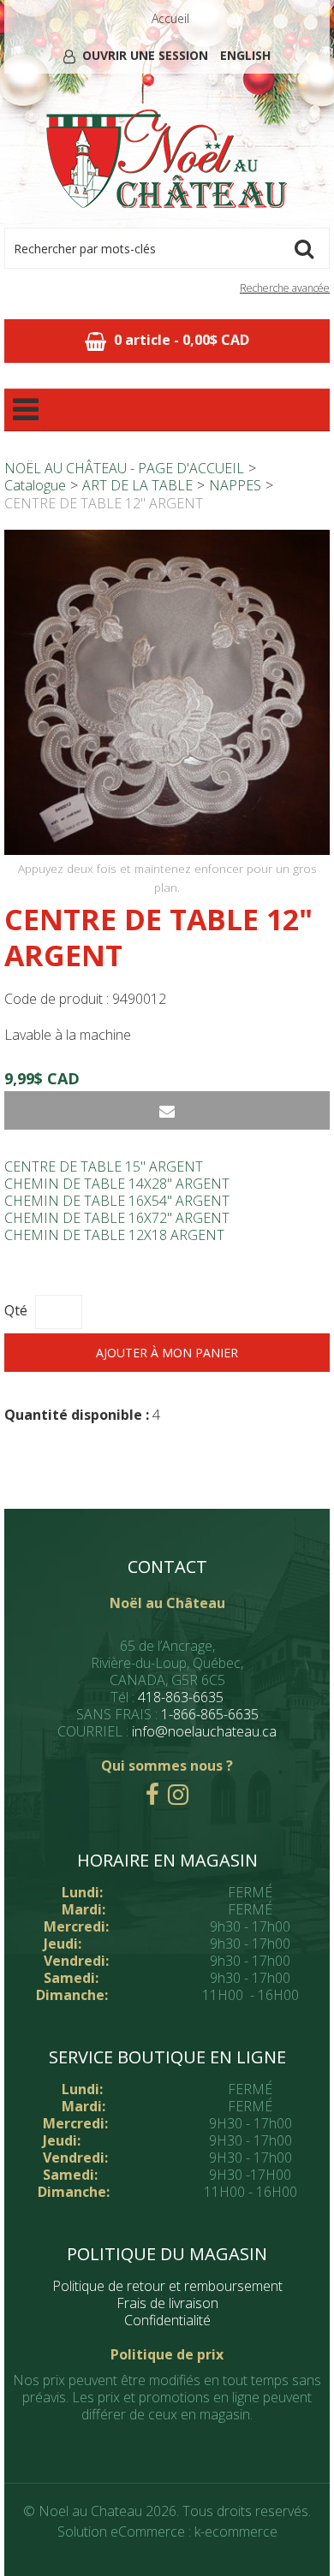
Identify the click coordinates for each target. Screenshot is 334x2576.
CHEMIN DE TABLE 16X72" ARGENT (117, 1218)
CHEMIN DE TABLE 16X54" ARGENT (117, 1201)
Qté (16, 1311)
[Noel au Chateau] (167, 159)
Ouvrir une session (145, 55)
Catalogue (35, 485)
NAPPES (235, 485)
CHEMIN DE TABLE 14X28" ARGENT (117, 1184)
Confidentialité (167, 2320)
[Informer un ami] (167, 1110)
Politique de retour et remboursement (167, 2286)
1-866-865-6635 (210, 1714)
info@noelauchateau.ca (204, 1731)
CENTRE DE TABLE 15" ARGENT (104, 1166)
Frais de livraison (167, 2303)
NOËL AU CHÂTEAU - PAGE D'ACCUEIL (124, 468)
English (245, 55)
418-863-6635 (181, 1697)
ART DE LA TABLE (137, 485)
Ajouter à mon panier (167, 1353)
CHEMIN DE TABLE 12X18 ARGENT (114, 1235)
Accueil (170, 18)
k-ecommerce (236, 2531)
